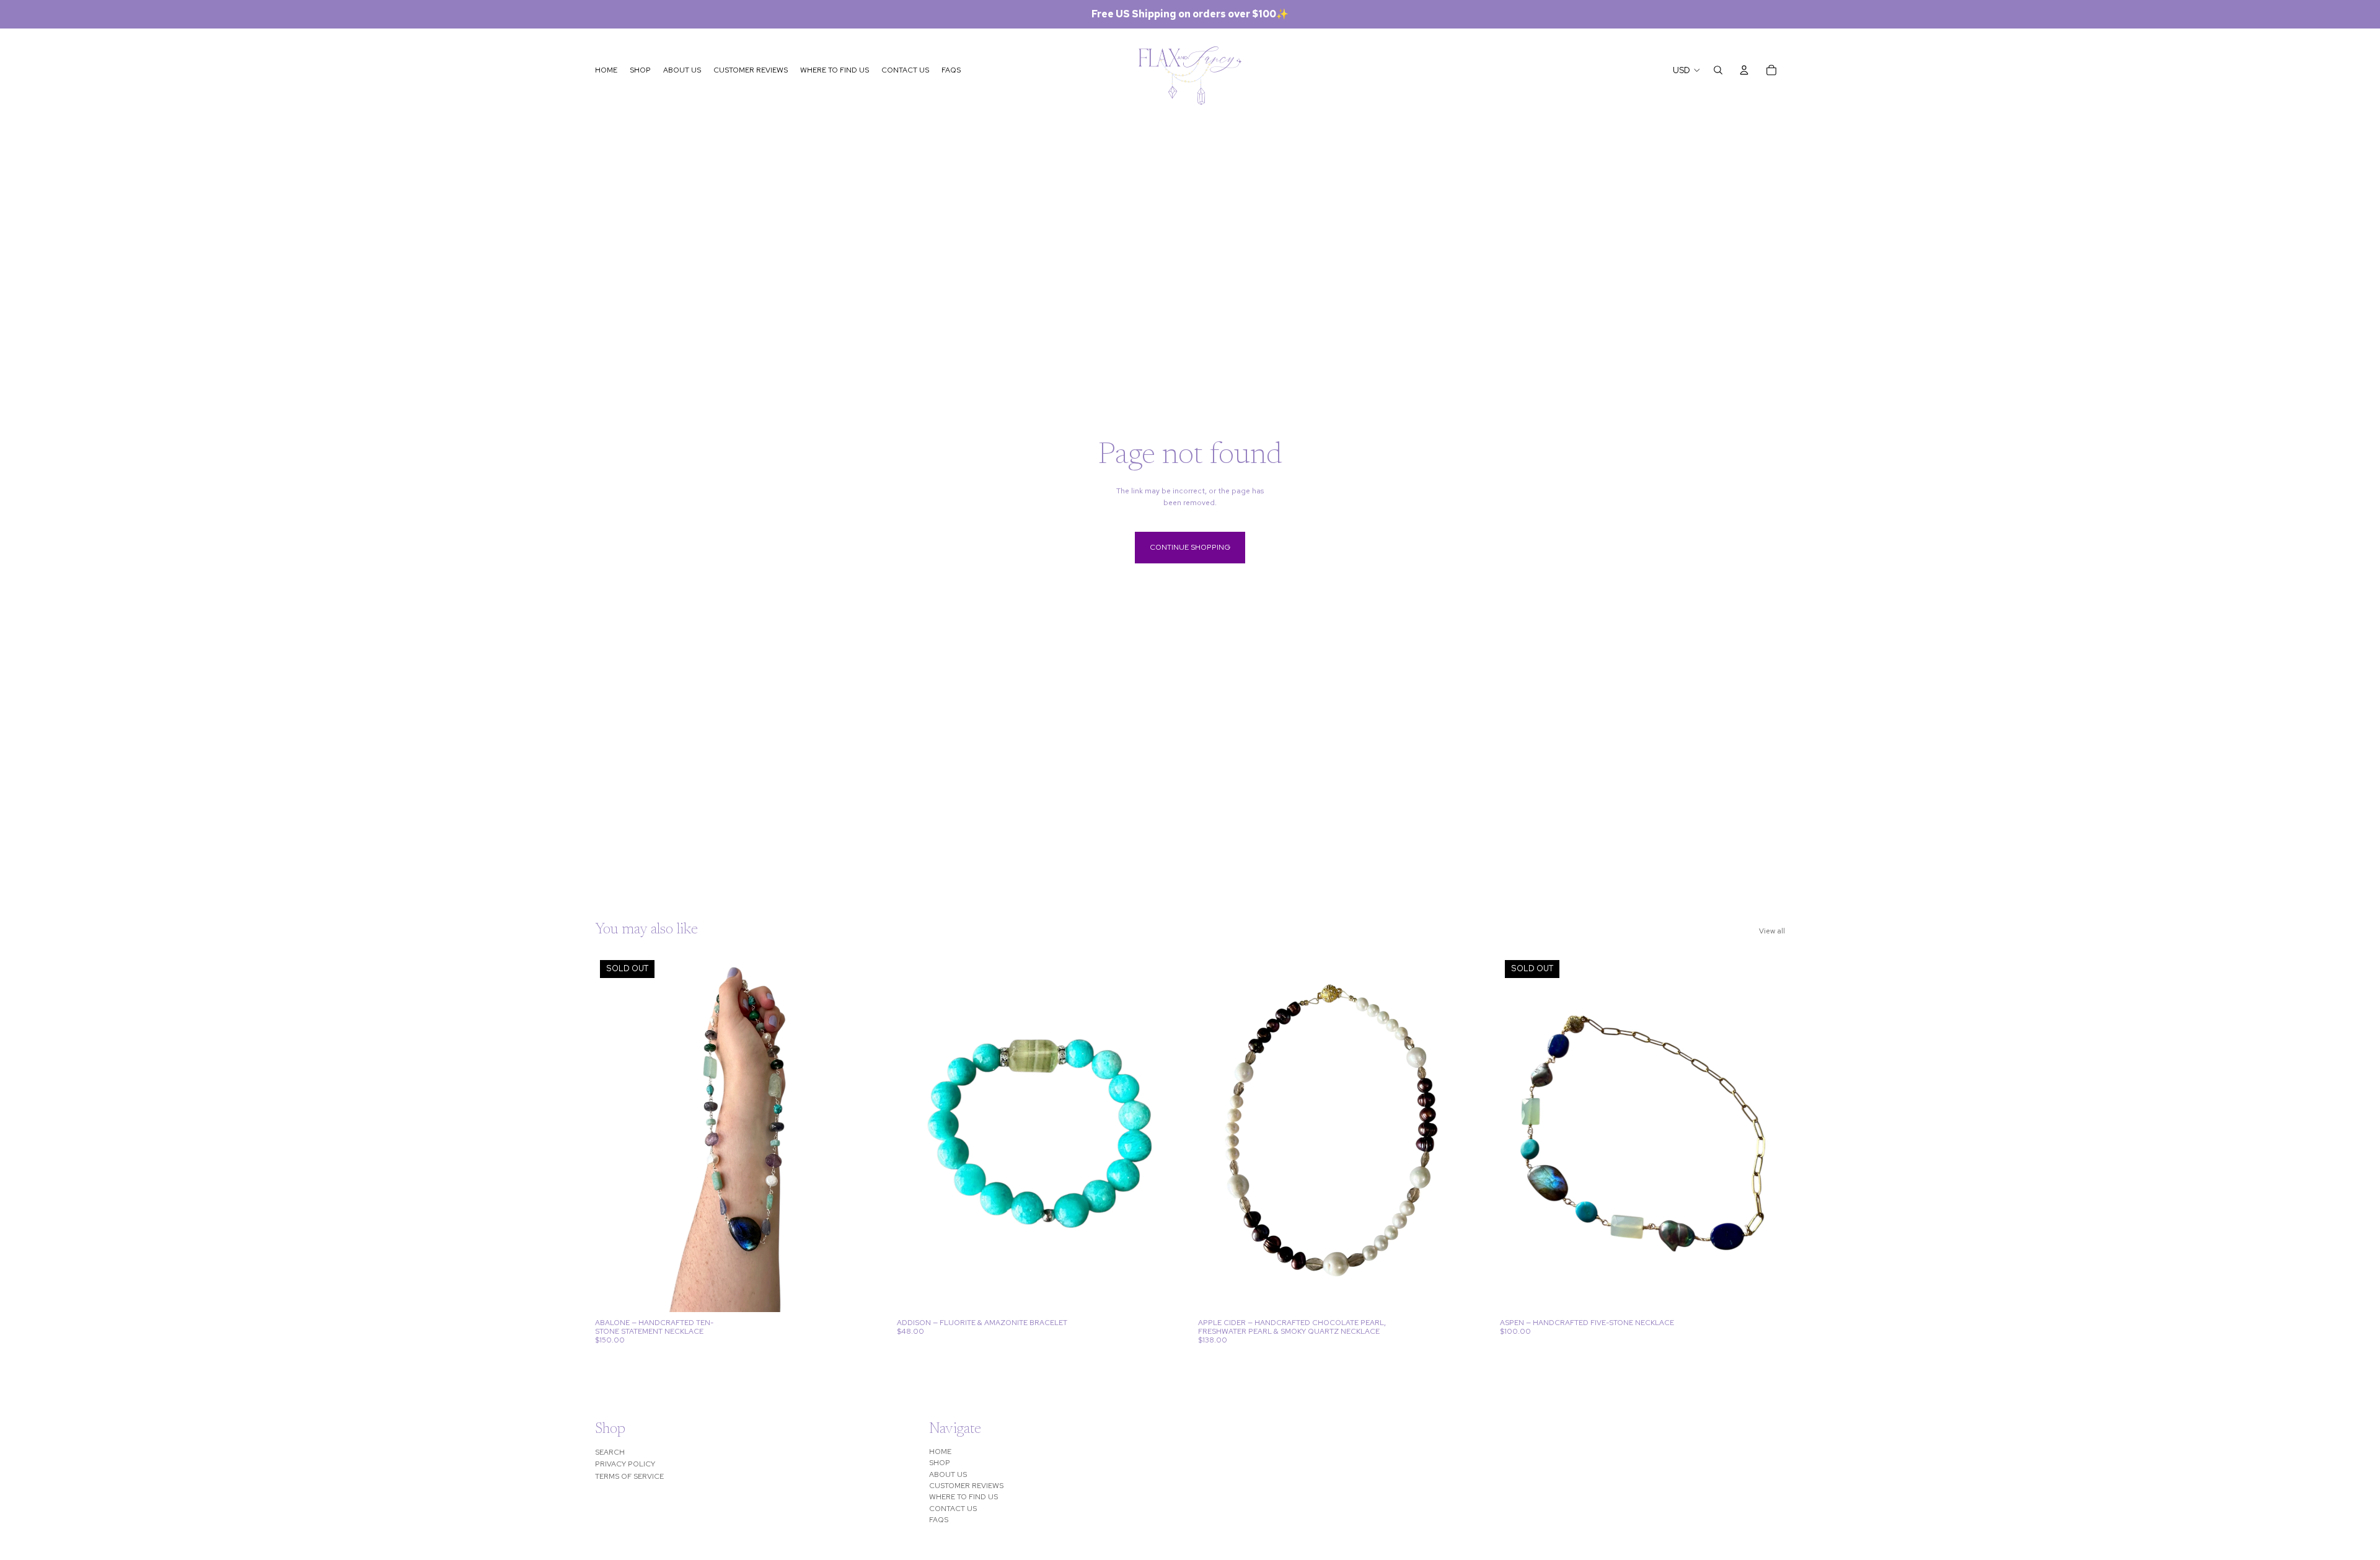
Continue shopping (1190, 547)
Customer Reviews (966, 1486)
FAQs (939, 1520)
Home (940, 1452)
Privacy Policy (625, 1464)
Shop (940, 1463)
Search (610, 1452)
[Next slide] (862, 1134)
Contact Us (953, 1509)
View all (1772, 931)
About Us (948, 1474)
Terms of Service (629, 1476)
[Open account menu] (1744, 70)
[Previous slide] (614, 1134)
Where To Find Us (963, 1497)
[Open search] (1718, 70)
